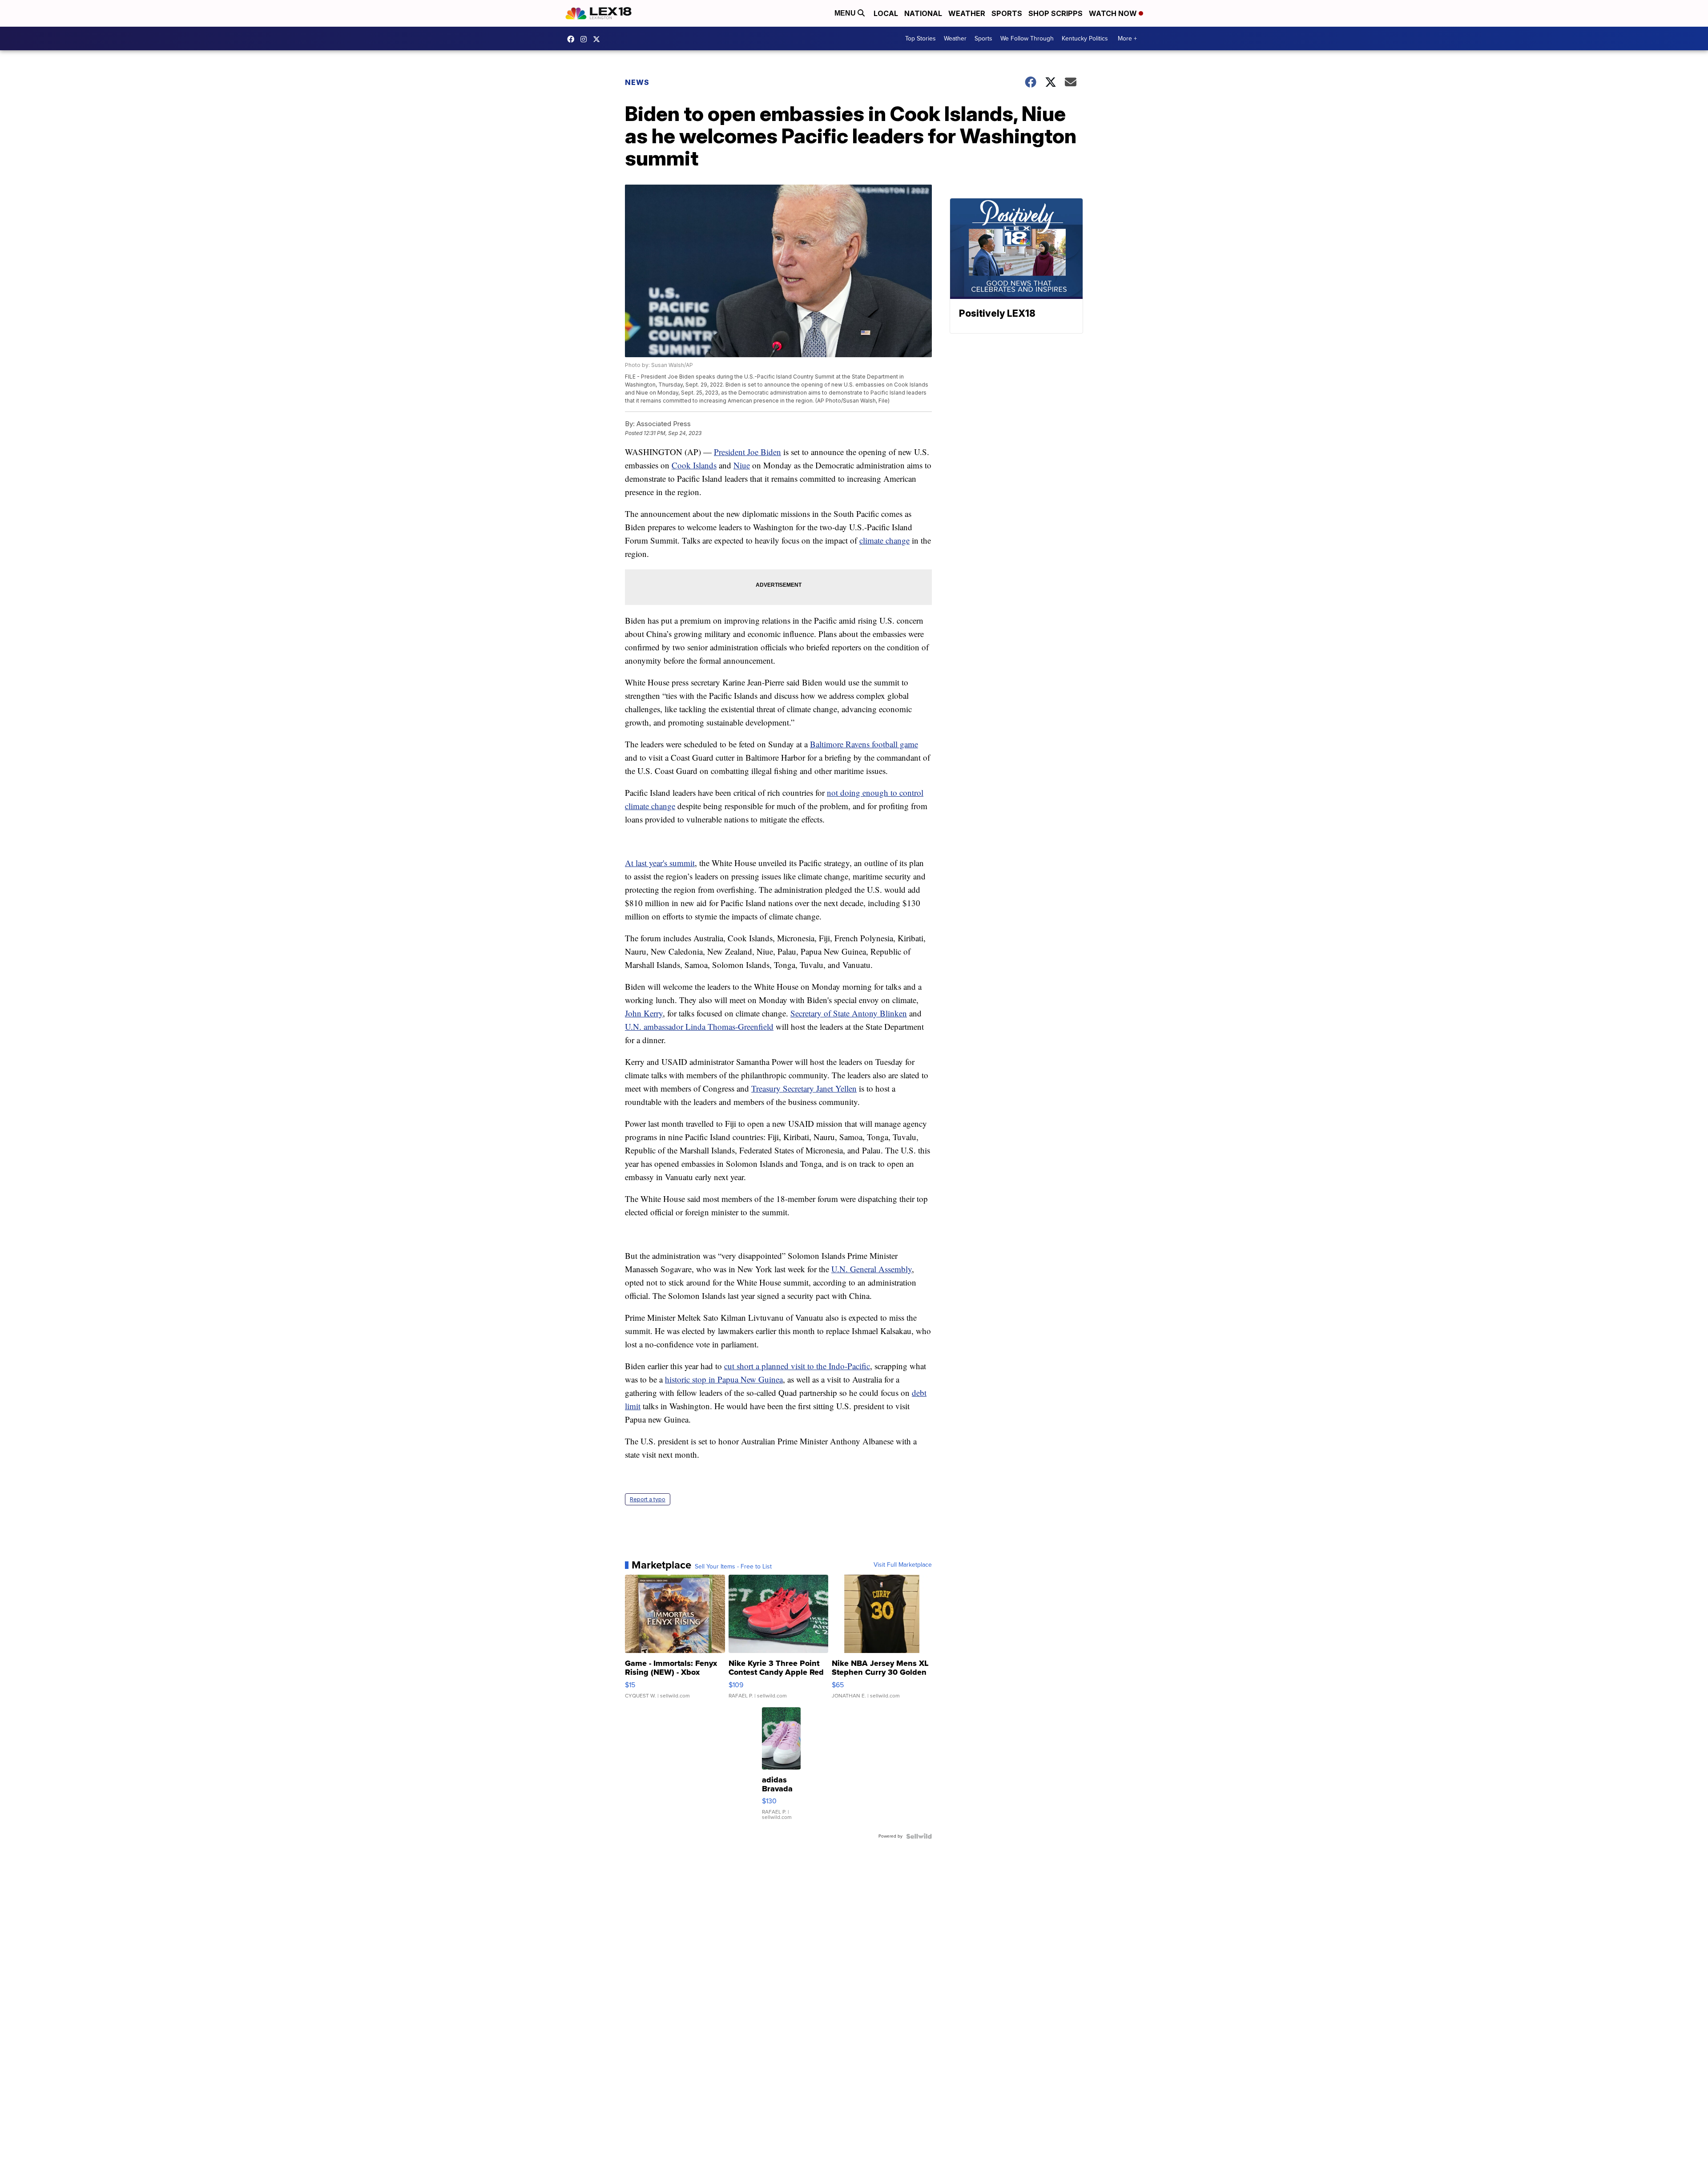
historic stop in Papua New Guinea (724, 1379)
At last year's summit (660, 863)
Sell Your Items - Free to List (733, 1567)
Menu (846, 13)
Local (886, 13)
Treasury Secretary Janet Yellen (804, 1088)
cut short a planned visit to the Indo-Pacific (797, 1366)
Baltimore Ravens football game (864, 744)
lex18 (573, 39)
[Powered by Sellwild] (919, 1836)
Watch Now (1114, 13)
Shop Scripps (1055, 13)
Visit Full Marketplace (903, 1565)
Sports (1007, 13)
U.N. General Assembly (872, 1269)
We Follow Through (1027, 38)
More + (1127, 38)
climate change (884, 540)
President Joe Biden (747, 452)
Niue (742, 465)
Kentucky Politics (1085, 38)
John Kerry (644, 1013)
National (923, 13)
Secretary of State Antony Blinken (849, 1013)
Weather (967, 13)
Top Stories (920, 38)
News (637, 82)
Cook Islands (694, 465)
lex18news (599, 39)
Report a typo (648, 1499)
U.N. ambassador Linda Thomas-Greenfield (699, 1026)
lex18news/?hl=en (586, 39)
